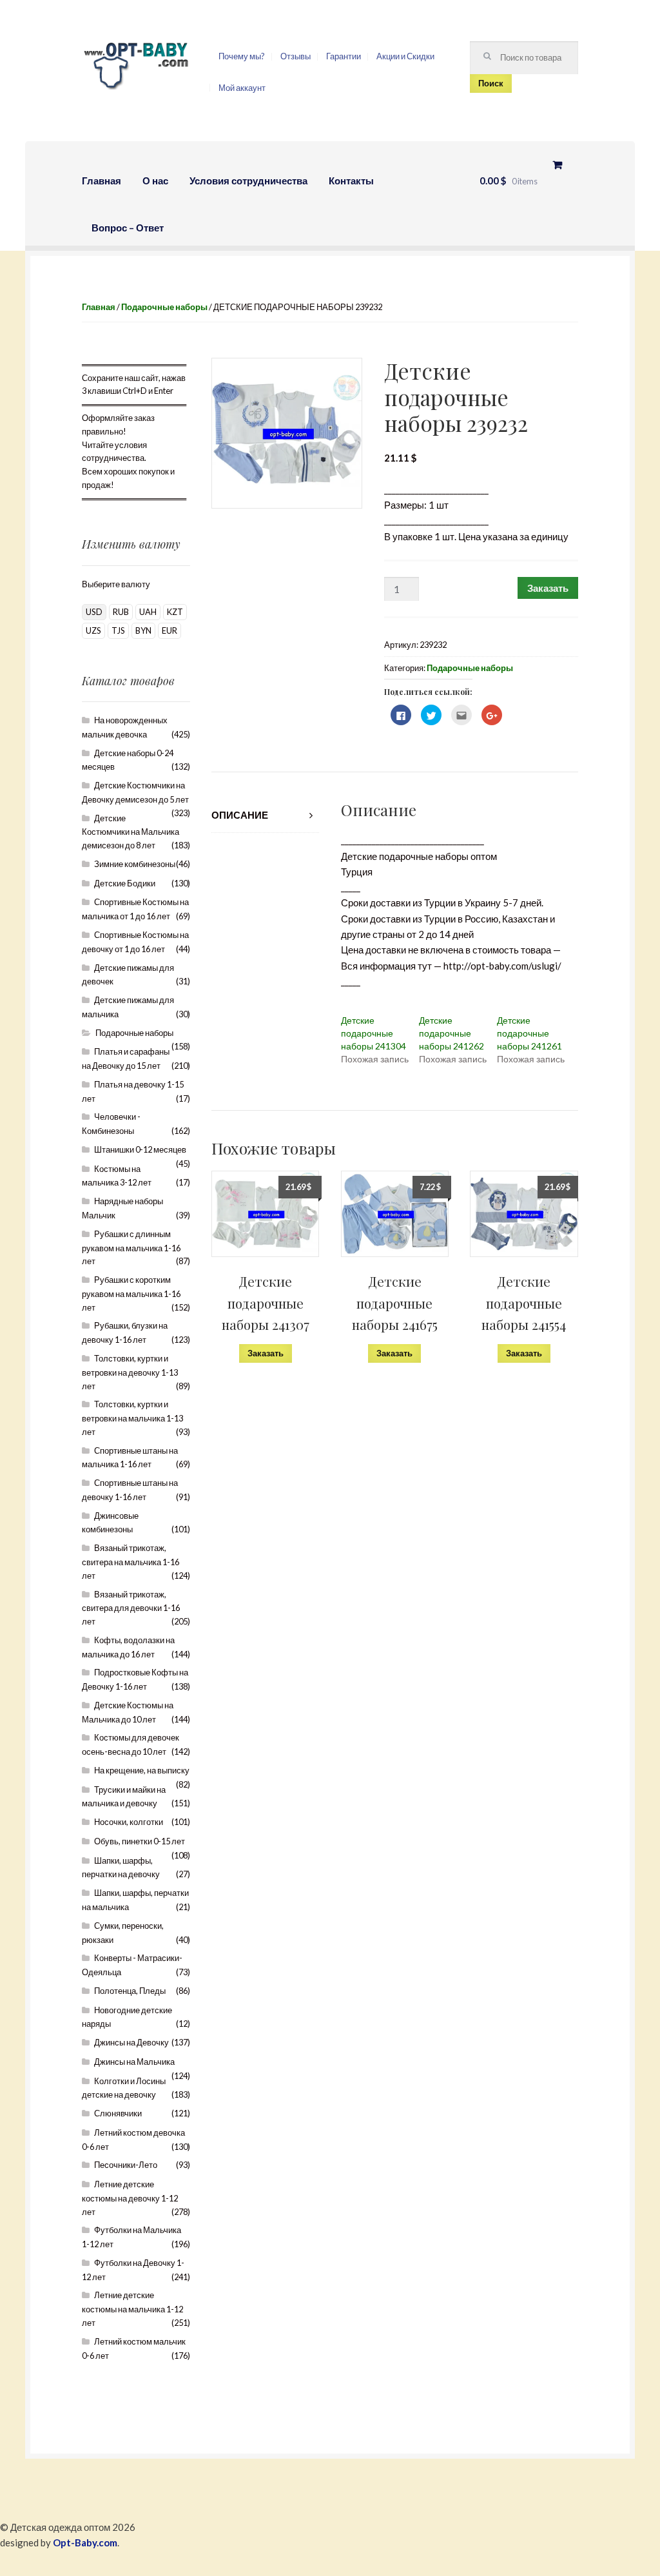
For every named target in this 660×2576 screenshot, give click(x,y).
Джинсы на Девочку (131, 2042)
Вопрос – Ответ (128, 228)
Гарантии (344, 56)
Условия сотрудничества (248, 181)
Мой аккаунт (242, 88)
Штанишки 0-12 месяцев (140, 1149)
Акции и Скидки (405, 56)
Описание (240, 815)
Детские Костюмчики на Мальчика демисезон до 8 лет (131, 832)
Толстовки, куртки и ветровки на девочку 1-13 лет (130, 1372)
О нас (155, 181)
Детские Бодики (125, 883)
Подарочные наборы (164, 307)
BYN (143, 630)
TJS (118, 630)
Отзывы (296, 56)
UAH (148, 612)
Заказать (548, 588)
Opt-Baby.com (85, 2542)
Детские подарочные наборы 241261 (529, 1033)
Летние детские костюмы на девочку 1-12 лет (130, 2198)
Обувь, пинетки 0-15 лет (140, 1841)
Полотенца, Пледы (130, 1991)
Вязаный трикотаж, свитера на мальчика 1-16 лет (131, 1562)
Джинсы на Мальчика (134, 2062)
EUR (170, 630)
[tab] (265, 815)
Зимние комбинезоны (135, 864)
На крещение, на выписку (142, 1770)
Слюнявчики (118, 2113)
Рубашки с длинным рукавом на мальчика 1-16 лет (131, 1248)
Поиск (491, 83)
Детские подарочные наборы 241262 (451, 1033)
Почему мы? (242, 56)
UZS (93, 630)
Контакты (351, 181)
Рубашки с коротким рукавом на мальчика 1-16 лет (131, 1293)
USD (94, 612)
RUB (121, 612)
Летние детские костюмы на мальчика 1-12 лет (132, 2309)
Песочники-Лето (126, 2165)
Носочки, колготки (129, 1822)
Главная (102, 181)
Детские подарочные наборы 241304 (374, 1033)
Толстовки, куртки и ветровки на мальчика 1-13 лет (132, 1418)
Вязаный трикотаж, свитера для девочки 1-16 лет (131, 1608)
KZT (175, 612)
